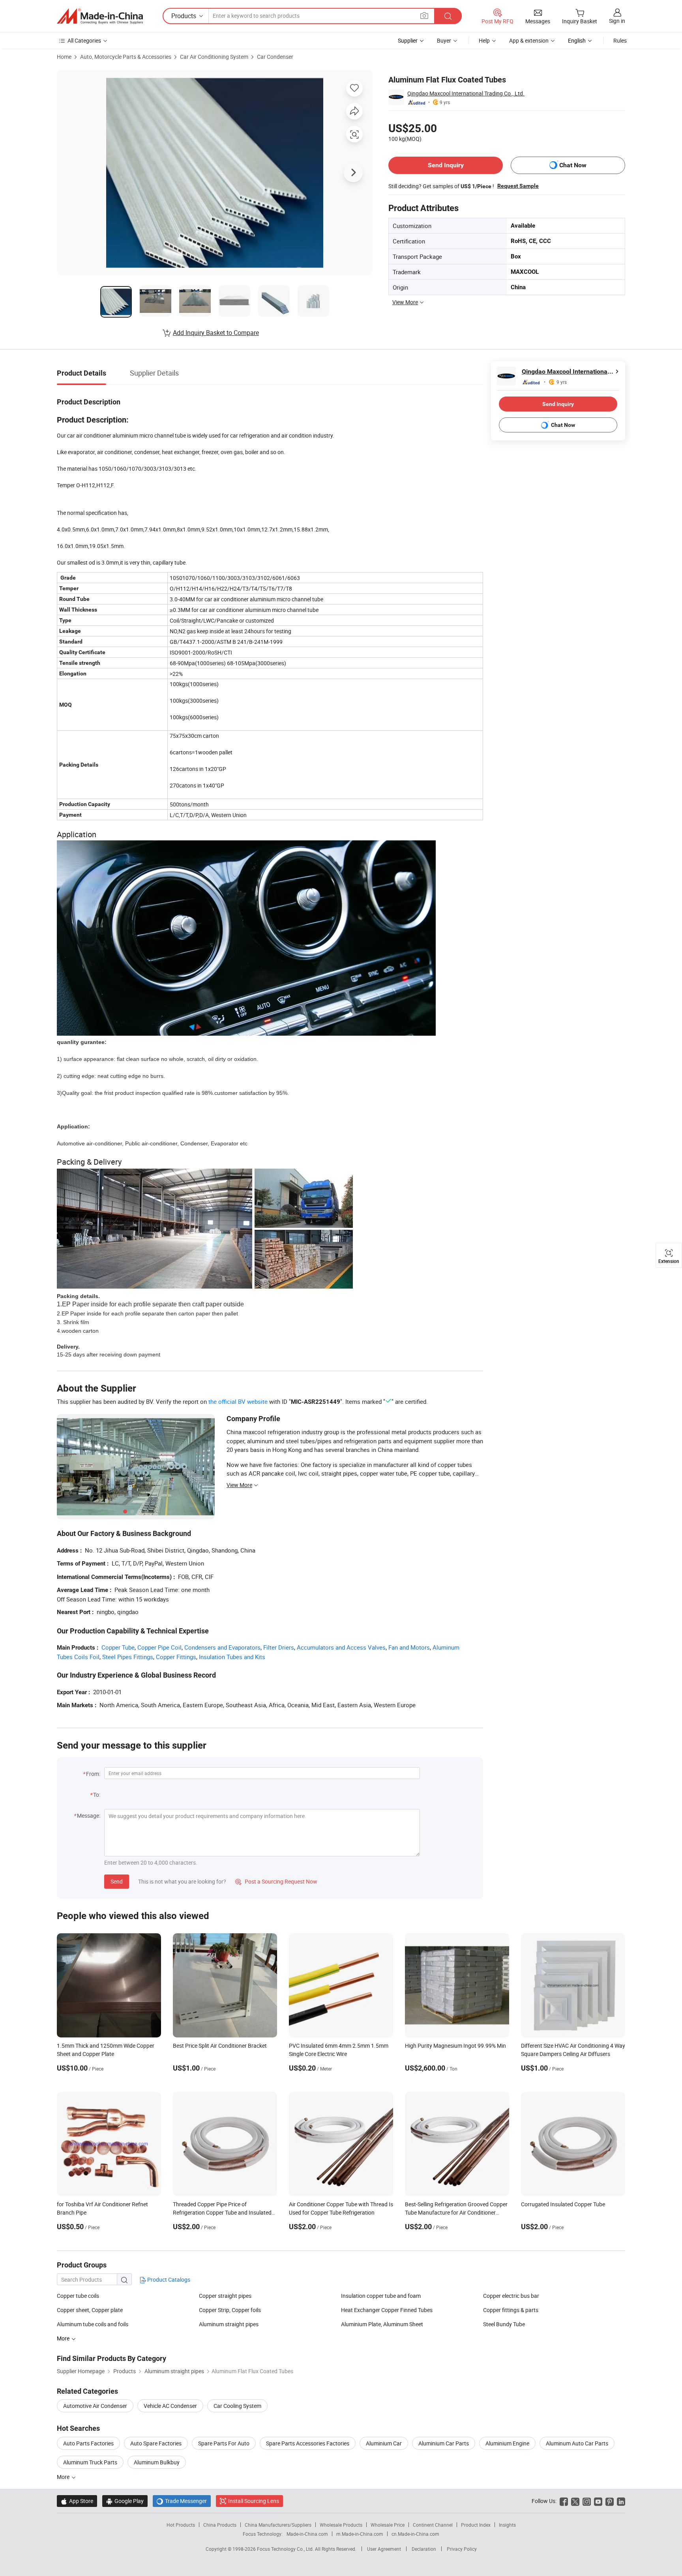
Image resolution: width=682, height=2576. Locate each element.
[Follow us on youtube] (598, 2501)
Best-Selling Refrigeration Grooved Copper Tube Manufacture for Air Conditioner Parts (456, 2212)
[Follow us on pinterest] (610, 2501)
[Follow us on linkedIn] (621, 2501)
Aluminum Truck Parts (90, 2462)
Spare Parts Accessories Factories (308, 2443)
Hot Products (181, 2525)
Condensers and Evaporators (222, 1647)
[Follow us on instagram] (587, 2501)
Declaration (424, 2549)
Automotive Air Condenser (95, 2406)
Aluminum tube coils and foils (93, 2324)
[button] (424, 16)
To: (97, 1795)
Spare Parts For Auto (224, 2443)
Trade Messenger (182, 2501)
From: (93, 1774)
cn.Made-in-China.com (415, 2534)
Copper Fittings (176, 1657)
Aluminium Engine (507, 2443)
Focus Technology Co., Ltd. (286, 2549)
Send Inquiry (446, 165)
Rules (620, 40)
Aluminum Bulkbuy (157, 2462)
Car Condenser (275, 57)
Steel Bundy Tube (504, 2324)
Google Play (125, 2501)
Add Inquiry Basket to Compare (216, 333)
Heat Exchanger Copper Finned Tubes (387, 2310)
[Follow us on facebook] (564, 2501)
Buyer (444, 40)
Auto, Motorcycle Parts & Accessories (126, 57)
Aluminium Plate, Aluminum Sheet (382, 2324)
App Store (77, 2501)
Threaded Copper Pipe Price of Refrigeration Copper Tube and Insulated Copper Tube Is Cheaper (222, 2212)
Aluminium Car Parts (444, 2443)
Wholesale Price (388, 2525)
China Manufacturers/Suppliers (278, 2525)
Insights (507, 2525)
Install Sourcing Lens (254, 2501)
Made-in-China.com (307, 2534)
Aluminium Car (384, 2443)
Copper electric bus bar (511, 2296)
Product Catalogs (168, 2279)
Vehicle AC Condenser (170, 2406)
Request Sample (518, 186)
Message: (89, 1816)
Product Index (476, 2525)
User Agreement (384, 2549)
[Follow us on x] (575, 2501)
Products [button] (184, 16)
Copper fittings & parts (511, 2310)
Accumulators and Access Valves (341, 1647)
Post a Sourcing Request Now (276, 1881)
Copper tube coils (78, 2296)
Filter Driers (279, 1647)
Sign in (617, 21)
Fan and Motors (409, 1647)
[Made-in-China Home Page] (100, 16)
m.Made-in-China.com (360, 2534)
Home (64, 57)
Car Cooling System (237, 2406)
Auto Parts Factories (88, 2443)
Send (117, 1881)
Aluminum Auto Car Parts (577, 2443)
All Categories (84, 40)
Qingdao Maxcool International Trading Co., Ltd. (466, 93)
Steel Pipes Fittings (128, 1657)
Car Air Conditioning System (214, 57)
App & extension (529, 40)
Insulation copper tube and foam (381, 2296)
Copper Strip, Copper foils (230, 2310)
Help (484, 40)
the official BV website (238, 1401)
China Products (220, 2525)
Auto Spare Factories (156, 2443)
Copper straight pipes (225, 2296)
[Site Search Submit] (448, 16)
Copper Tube (118, 1647)
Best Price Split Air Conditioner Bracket (220, 2046)
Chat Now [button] (573, 165)
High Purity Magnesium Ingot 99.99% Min (455, 2046)
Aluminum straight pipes (229, 2324)
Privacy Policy (462, 2549)
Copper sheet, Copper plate (90, 2310)
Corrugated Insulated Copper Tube (563, 2204)
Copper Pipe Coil (159, 1647)
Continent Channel (433, 2525)
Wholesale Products (341, 2525)
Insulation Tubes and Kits (232, 1657)
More (64, 2477)
